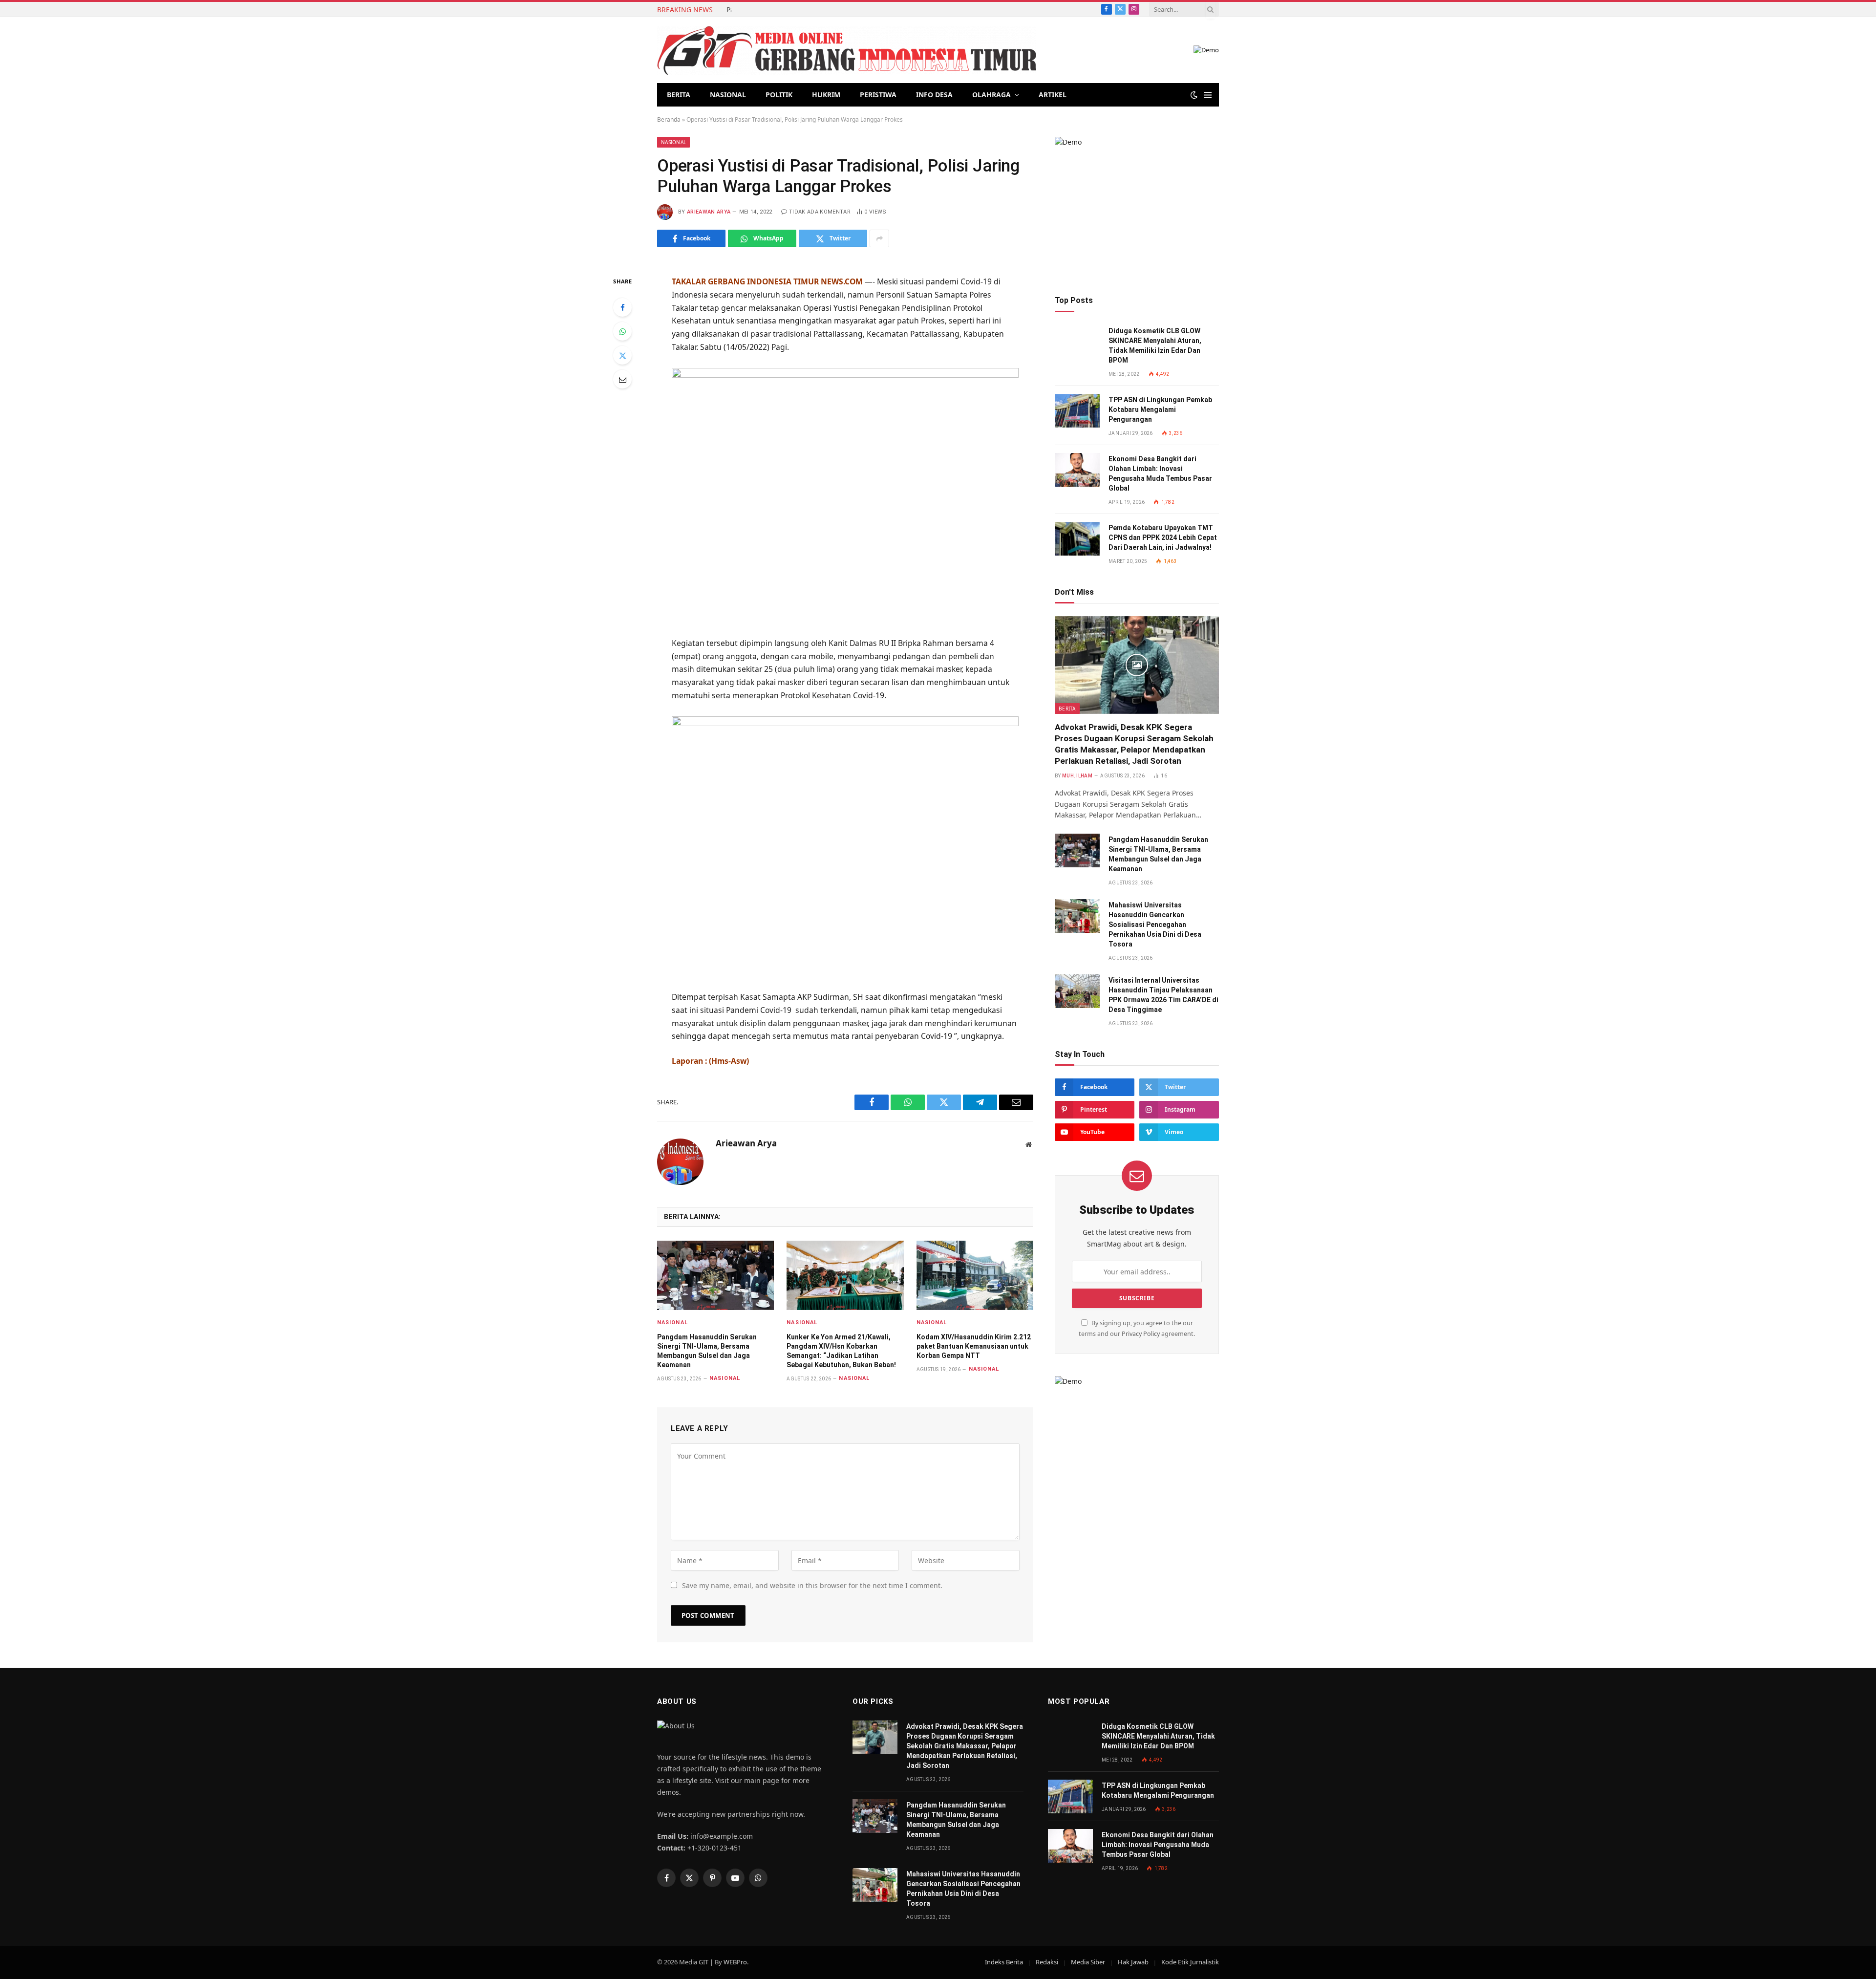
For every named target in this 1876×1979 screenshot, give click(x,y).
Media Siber (1088, 1962)
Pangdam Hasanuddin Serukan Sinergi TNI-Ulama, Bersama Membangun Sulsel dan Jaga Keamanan (729, 10)
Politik (779, 95)
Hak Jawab (1133, 1962)
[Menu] (1208, 95)
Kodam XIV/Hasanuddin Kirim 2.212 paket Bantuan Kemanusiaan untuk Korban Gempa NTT (974, 1346)
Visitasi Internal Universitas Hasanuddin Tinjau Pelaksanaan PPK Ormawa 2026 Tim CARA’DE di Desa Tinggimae (1163, 995)
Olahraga (991, 95)
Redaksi (1047, 1962)
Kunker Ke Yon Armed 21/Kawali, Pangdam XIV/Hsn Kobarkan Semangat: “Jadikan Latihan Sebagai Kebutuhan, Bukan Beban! (841, 1351)
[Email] (622, 379)
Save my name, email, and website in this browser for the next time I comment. (812, 1585)
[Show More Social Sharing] (879, 238)
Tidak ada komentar (820, 212)
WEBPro (735, 1962)
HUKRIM (826, 95)
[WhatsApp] (622, 331)
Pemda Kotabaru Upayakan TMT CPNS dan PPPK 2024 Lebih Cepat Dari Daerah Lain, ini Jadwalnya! (1163, 538)
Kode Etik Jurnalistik (1190, 1962)
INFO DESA (934, 95)
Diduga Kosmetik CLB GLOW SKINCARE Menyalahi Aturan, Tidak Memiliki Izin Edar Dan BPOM (1155, 345)
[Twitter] (622, 355)
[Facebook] (622, 307)
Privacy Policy (1141, 1334)
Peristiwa (878, 95)
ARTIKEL (1053, 95)
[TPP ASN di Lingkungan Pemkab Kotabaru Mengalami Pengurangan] (1077, 411)
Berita (679, 95)
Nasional (728, 95)
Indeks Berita (1004, 1962)
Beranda (669, 119)
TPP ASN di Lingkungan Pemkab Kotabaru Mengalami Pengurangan (1160, 409)
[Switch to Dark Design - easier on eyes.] (1194, 95)
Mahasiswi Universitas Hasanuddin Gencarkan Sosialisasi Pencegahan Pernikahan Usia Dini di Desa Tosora (1155, 925)
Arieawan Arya (709, 212)
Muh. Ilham (1077, 776)
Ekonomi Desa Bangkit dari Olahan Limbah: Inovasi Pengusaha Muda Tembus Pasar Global (1160, 473)
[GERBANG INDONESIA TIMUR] (847, 50)
